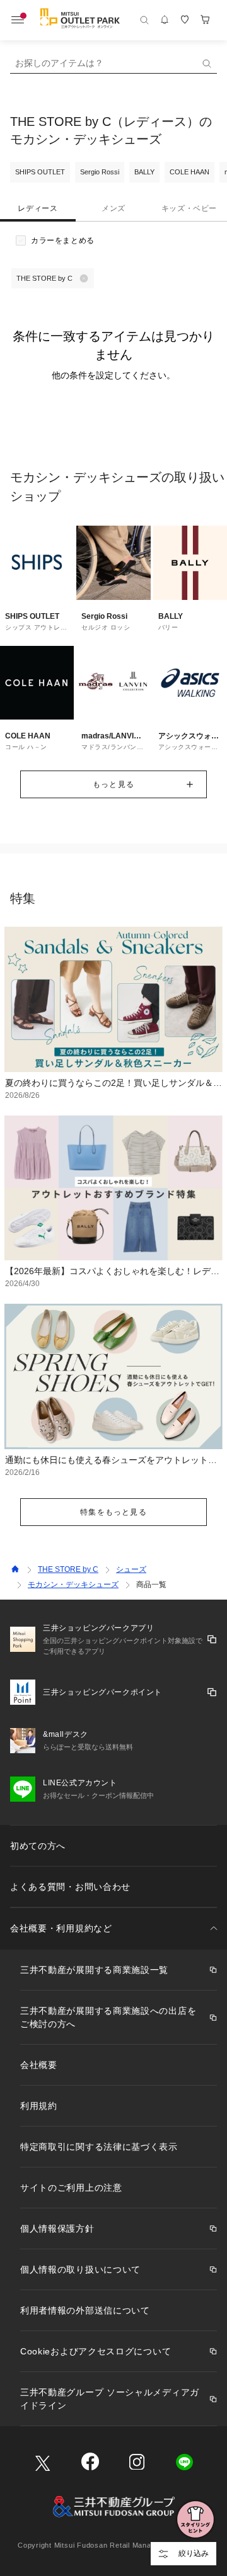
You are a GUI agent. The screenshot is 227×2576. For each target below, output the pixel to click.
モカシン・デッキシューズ (73, 1585)
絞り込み (194, 2553)
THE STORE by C (68, 1569)
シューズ (131, 1569)
